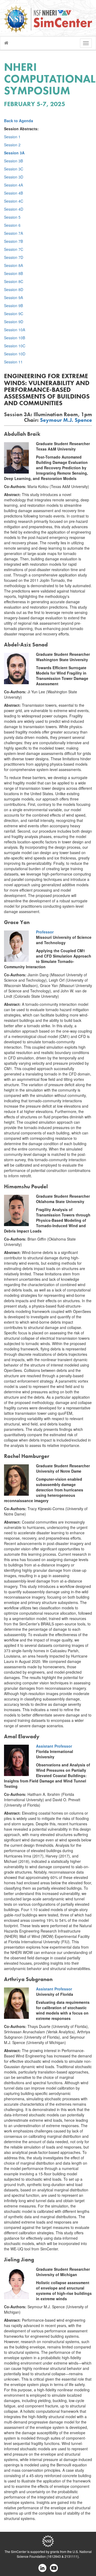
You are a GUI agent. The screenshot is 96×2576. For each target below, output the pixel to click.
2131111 (71, 2556)
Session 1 (12, 137)
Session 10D (15, 354)
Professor (45, 932)
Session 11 (13, 362)
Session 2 (12, 145)
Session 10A (15, 330)
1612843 (54, 2556)
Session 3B (13, 161)
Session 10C (15, 346)
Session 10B (15, 338)
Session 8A (13, 265)
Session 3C (14, 169)
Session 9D (14, 322)
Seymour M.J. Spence (66, 420)
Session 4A (13, 185)
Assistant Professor (54, 1746)
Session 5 (12, 217)
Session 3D (14, 177)
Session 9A (13, 297)
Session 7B (13, 241)
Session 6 (12, 225)
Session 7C (14, 249)
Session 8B (13, 273)
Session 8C (14, 281)
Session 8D (14, 289)
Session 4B (13, 193)
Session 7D (14, 257)
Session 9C (14, 314)
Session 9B (13, 306)
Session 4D (14, 209)
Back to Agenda (19, 121)
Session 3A (14, 153)
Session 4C (14, 201)
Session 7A (13, 233)
